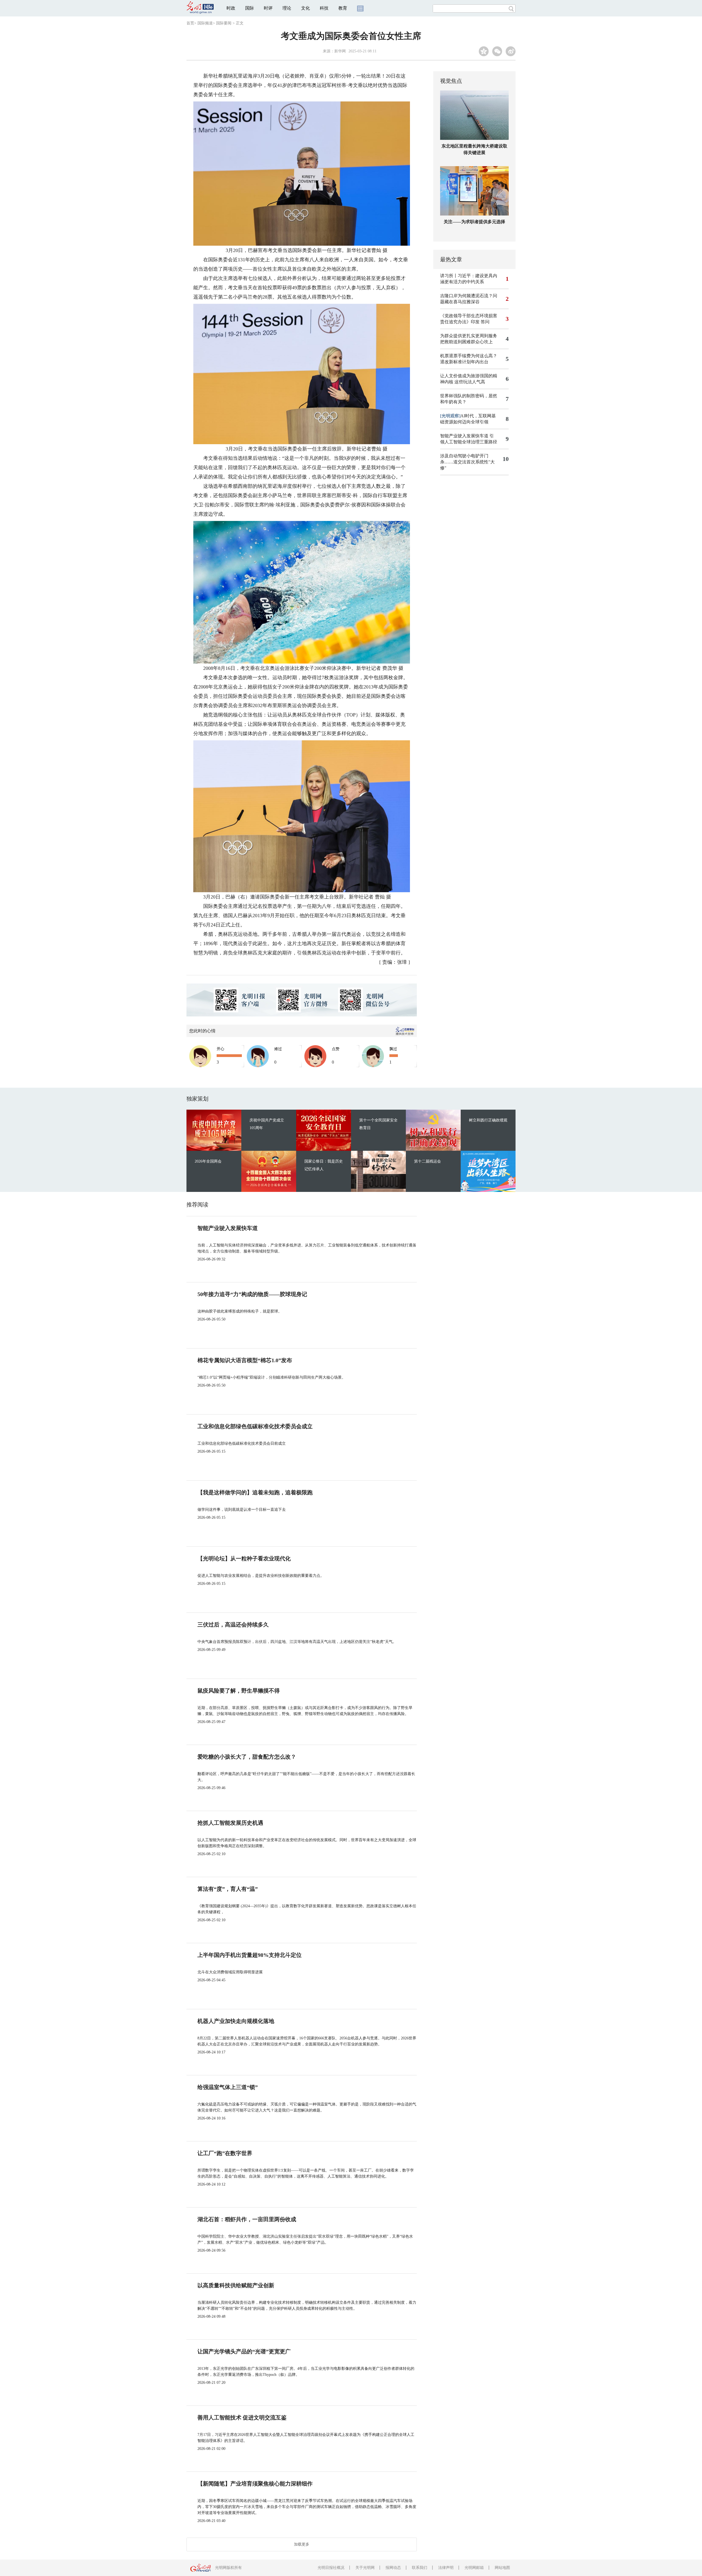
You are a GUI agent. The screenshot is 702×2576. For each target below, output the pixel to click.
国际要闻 (224, 23)
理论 (287, 8)
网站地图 (502, 2568)
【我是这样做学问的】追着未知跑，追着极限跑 (255, 1492)
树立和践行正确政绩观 (488, 1120)
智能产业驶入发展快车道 (464, 436)
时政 (231, 8)
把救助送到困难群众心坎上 (466, 342)
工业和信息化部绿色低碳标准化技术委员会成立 (255, 1426)
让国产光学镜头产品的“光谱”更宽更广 (244, 2351)
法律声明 (446, 2568)
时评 (268, 8)
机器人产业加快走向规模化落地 (236, 2021)
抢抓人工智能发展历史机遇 (230, 1823)
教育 (343, 8)
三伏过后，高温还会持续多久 (233, 1625)
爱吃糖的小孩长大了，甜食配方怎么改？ (247, 1757)
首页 (190, 23)
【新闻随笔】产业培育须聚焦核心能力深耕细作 (255, 2484)
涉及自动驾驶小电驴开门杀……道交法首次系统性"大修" (467, 462)
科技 (324, 8)
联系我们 (420, 2568)
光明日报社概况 (331, 2568)
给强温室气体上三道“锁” (228, 2087)
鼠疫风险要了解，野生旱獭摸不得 (239, 1691)
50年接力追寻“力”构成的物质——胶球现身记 (252, 1294)
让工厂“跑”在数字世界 (225, 2153)
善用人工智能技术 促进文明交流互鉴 (242, 2418)
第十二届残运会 (428, 1161)
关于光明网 (365, 2568)
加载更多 (302, 2544)
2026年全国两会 (208, 1161)
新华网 (340, 51)
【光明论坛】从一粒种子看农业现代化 (244, 1558)
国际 (250, 8)
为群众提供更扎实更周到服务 (469, 336)
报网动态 (393, 2568)
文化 (305, 8)
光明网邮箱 (474, 2568)
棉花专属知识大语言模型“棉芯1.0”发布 (245, 1360)
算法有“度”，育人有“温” (228, 1889)
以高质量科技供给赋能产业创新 (236, 2285)
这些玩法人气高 (470, 382)
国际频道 (205, 23)
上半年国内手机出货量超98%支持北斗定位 (250, 1955)
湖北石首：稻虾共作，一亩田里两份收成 (247, 2219)
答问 (485, 322)
